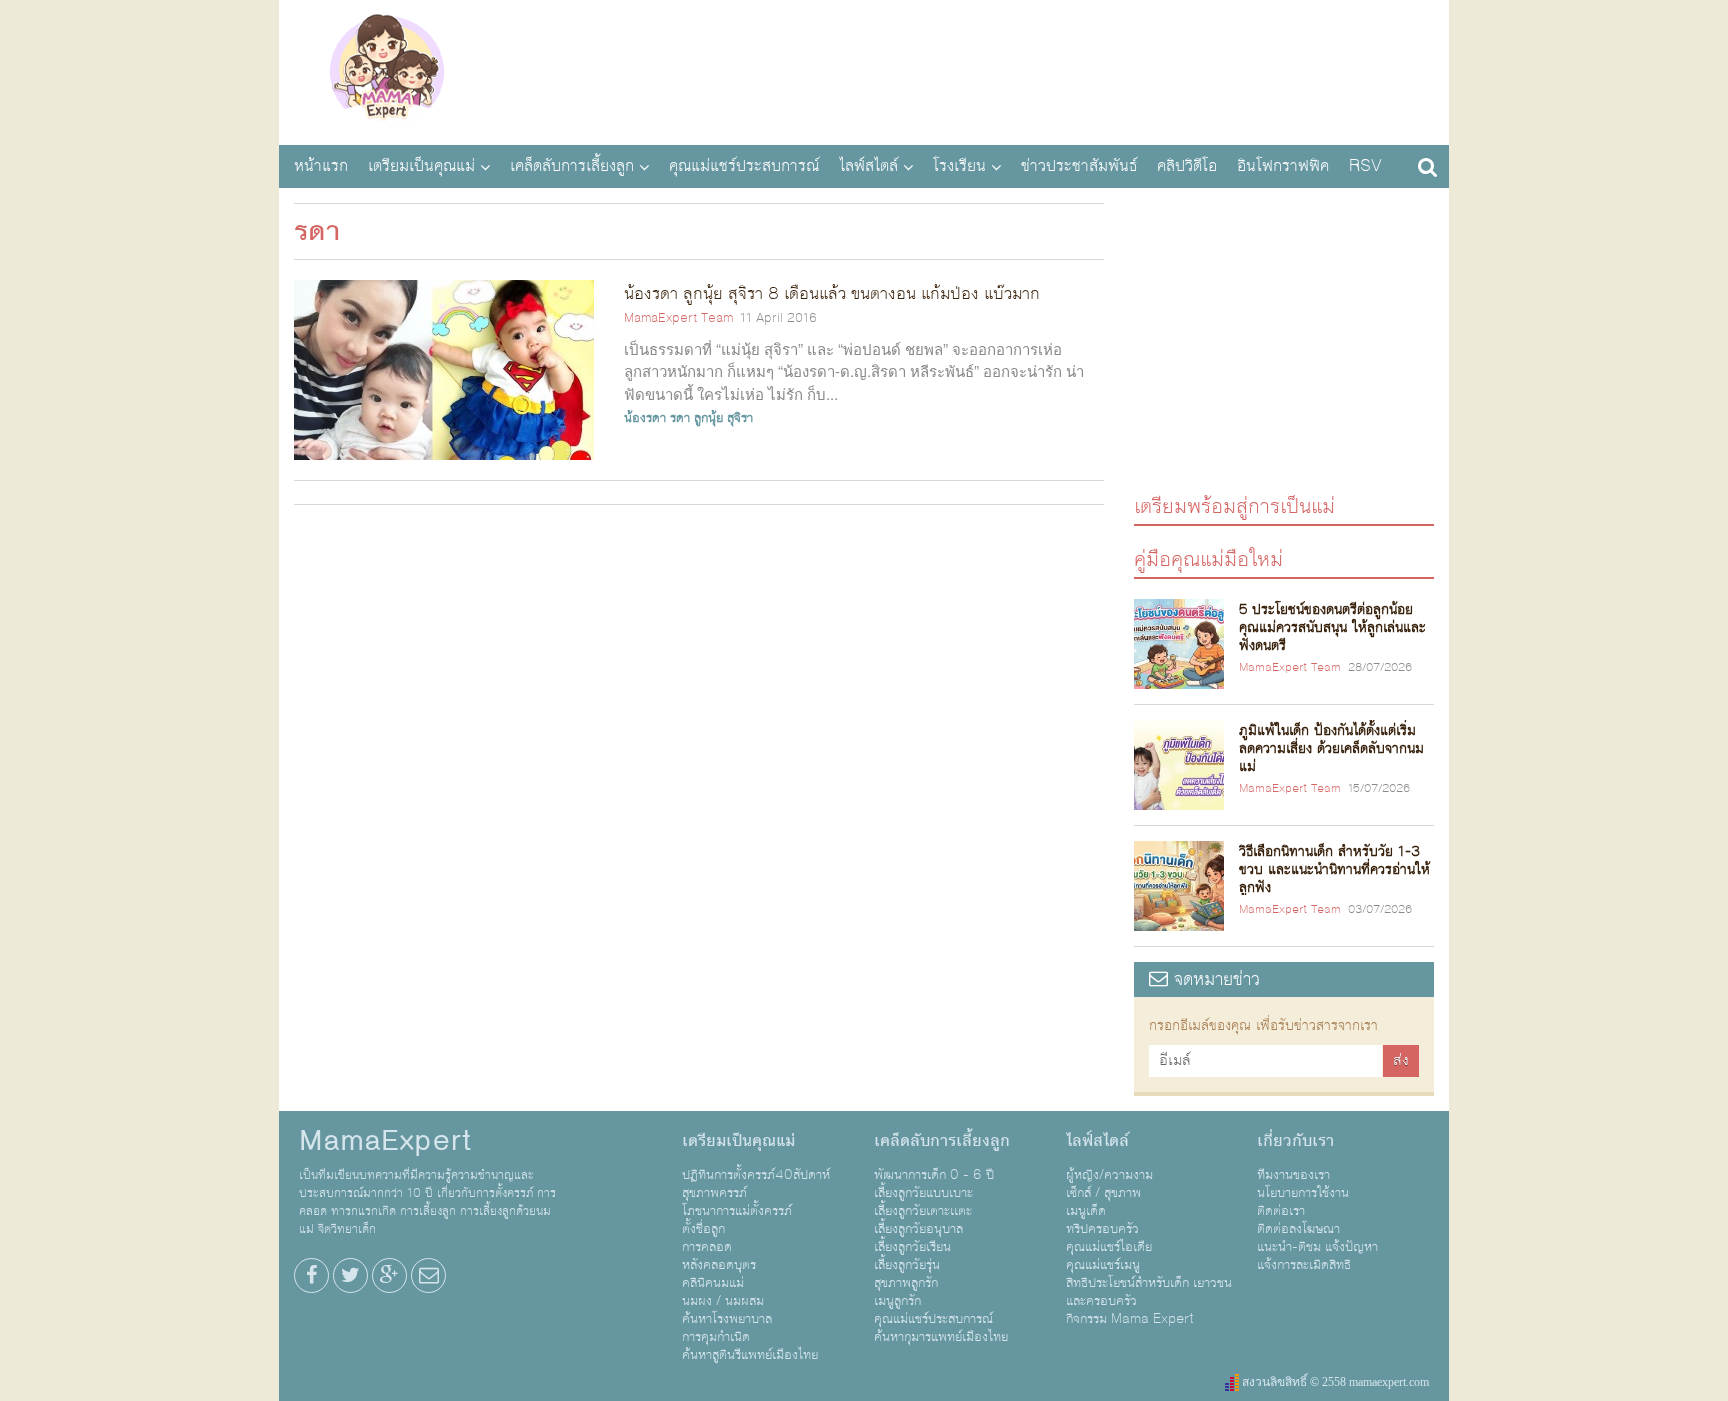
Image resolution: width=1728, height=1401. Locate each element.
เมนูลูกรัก (897, 1301)
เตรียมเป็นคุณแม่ (421, 166)
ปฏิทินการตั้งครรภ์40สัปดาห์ (756, 1175)
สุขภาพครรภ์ (714, 1193)
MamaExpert (386, 70)
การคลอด (707, 1247)
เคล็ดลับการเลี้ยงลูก (572, 166)
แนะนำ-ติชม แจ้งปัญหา (1317, 1247)
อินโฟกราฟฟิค (1283, 166)
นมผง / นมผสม (723, 1301)
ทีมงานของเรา (1293, 1175)
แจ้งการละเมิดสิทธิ (1304, 1265)
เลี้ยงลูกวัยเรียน (912, 1247)
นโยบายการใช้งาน (1303, 1193)
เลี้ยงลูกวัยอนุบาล (918, 1229)
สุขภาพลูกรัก (906, 1283)
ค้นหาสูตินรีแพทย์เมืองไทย (750, 1355)
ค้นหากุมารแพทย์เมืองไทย (941, 1337)
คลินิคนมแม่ (713, 1283)
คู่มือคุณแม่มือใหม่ (1208, 558)
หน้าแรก (321, 166)
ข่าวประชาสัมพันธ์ (1079, 166)
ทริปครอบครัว (1102, 1229)
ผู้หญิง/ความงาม (1109, 1175)
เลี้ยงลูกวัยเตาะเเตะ (923, 1211)
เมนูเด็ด (1086, 1211)
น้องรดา (645, 418)
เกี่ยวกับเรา (1295, 1141)
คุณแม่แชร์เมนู (1103, 1265)
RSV (1365, 166)
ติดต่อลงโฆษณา (1298, 1229)
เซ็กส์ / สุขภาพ (1103, 1193)
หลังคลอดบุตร (719, 1265)
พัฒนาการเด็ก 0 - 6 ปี (934, 1175)
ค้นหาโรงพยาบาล (727, 1319)
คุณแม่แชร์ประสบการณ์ (744, 166)
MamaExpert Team (678, 318)
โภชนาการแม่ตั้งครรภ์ (737, 1211)
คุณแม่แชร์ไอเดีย (1109, 1247)
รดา (680, 418)
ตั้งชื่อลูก (703, 1229)
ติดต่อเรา (1281, 1211)
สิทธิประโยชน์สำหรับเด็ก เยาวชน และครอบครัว (1149, 1292)
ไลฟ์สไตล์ (868, 166)
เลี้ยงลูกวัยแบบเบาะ (923, 1193)
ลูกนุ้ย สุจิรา (723, 418)
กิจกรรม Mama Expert (1130, 1319)
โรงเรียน (959, 166)
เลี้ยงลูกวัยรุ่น (907, 1265)
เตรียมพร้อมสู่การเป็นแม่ (1234, 505)
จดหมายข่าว (1214, 979)
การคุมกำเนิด (716, 1337)
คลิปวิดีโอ (1187, 166)
